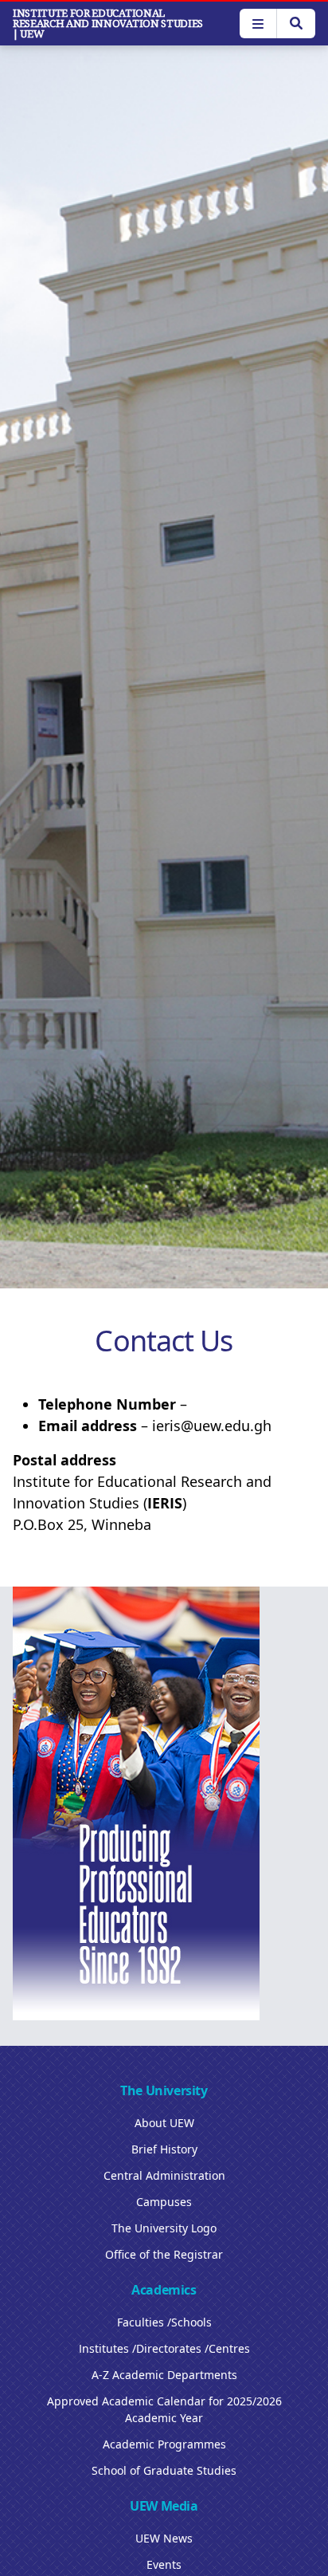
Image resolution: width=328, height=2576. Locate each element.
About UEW (164, 2123)
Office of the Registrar (164, 2254)
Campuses (164, 2202)
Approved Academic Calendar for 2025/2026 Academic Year (164, 2409)
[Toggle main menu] (258, 24)
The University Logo (164, 2228)
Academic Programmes (164, 2444)
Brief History (164, 2149)
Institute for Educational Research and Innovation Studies (108, 24)
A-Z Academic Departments (164, 2375)
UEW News (164, 2538)
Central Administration (164, 2175)
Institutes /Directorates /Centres (164, 2348)
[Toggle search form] (296, 24)
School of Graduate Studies (164, 2470)
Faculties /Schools (164, 2322)
